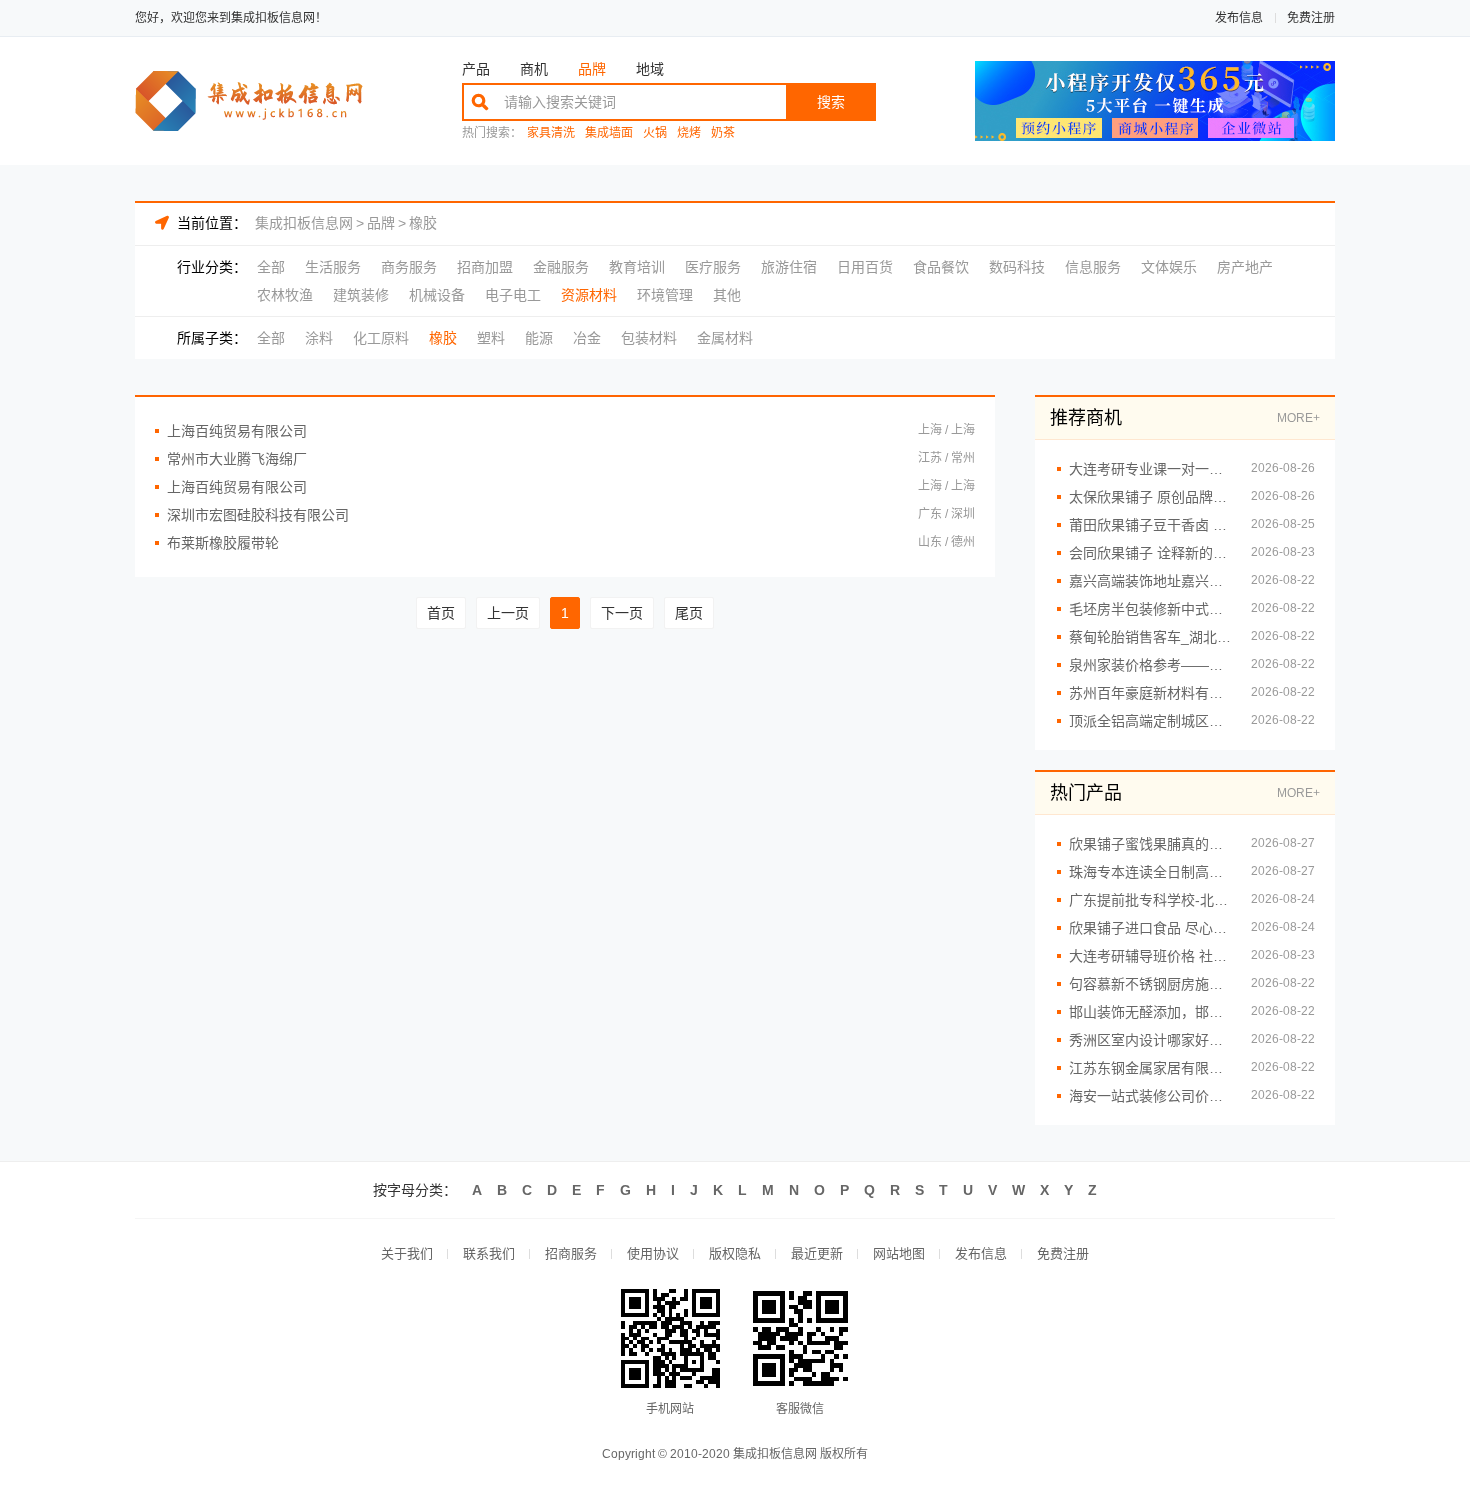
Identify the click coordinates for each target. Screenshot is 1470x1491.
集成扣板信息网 (304, 223)
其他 (727, 295)
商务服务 (409, 267)
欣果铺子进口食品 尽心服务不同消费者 (1150, 928)
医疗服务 (713, 267)
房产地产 (1245, 267)
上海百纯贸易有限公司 (237, 431)
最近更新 (817, 1253)
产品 (476, 69)
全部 (271, 267)
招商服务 (571, 1253)
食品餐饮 (941, 267)
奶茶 (723, 133)
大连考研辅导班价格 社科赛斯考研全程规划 (1150, 956)
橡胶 (423, 223)
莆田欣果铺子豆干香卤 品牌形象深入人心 (1150, 525)
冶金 (587, 338)
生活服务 (333, 267)
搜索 (831, 102)
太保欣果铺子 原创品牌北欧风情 (1150, 497)
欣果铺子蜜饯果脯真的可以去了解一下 (1150, 844)
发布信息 (1239, 18)
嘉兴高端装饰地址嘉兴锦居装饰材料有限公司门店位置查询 (1150, 581)
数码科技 (1017, 267)
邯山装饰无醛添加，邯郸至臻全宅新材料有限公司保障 (1150, 1012)
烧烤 (689, 133)
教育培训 (637, 267)
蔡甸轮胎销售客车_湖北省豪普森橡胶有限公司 (1150, 637)
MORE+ (1298, 418)
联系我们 (489, 1253)
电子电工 (513, 295)
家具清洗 (551, 133)
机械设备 (437, 295)
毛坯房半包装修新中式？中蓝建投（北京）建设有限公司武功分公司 (1150, 609)
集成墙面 (609, 133)
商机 (534, 69)
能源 (539, 338)
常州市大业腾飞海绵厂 (237, 459)
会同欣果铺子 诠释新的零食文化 (1150, 553)
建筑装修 (361, 295)
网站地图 (899, 1253)
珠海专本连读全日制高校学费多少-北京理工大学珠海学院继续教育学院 (1150, 872)
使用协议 (653, 1253)
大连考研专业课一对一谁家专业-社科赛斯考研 (1150, 469)
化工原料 (381, 338)
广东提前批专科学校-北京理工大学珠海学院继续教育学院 (1150, 900)
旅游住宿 (789, 267)
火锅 (655, 133)
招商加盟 (485, 267)
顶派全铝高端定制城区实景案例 (1150, 721)
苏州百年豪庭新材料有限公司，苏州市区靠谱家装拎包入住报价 (1150, 693)
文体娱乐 (1169, 267)
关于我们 (407, 1253)
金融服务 (561, 267)
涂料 (319, 338)
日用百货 (865, 267)
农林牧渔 (285, 295)
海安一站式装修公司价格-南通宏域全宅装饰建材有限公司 (1150, 1096)
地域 (650, 69)
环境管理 (665, 295)
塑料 (491, 338)
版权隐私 (735, 1253)
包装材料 (649, 338)
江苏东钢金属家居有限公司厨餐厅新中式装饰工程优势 (1150, 1068)
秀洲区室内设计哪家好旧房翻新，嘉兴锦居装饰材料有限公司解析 (1150, 1040)
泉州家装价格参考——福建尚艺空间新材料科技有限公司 (1150, 665)
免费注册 (1311, 18)
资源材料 (589, 295)
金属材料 (725, 338)
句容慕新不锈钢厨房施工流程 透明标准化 (1150, 984)
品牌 (592, 69)
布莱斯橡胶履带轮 (223, 543)
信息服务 (1093, 267)
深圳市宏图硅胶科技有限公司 (258, 515)
